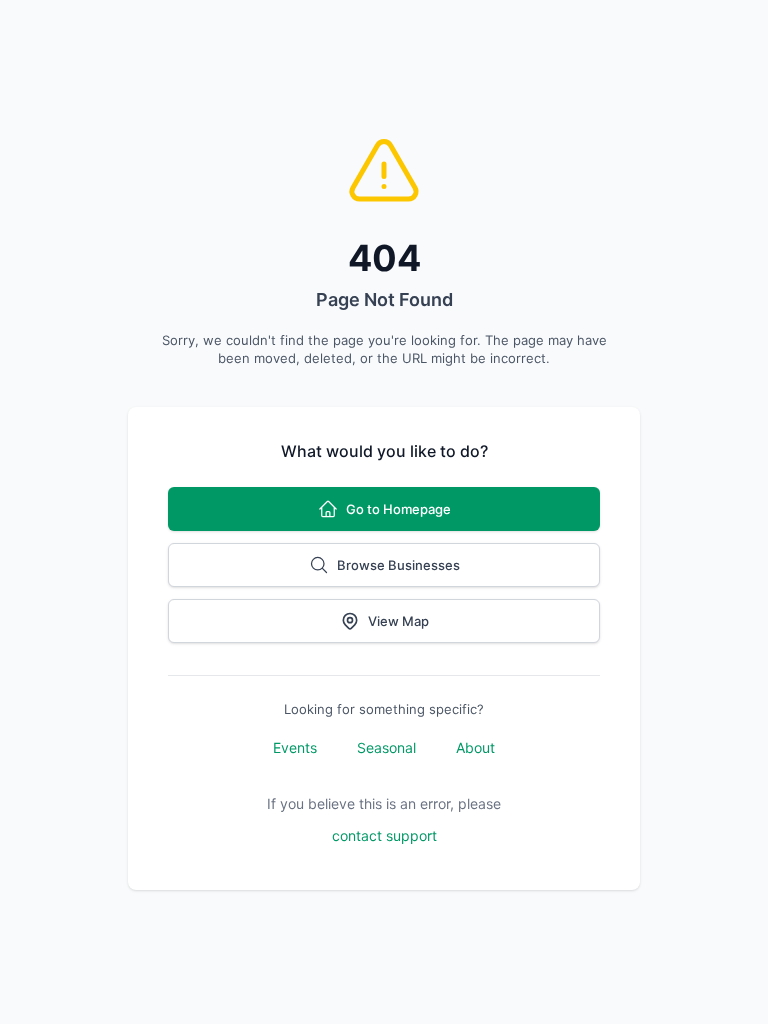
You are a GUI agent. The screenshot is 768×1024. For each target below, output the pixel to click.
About (475, 747)
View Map (398, 621)
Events (295, 747)
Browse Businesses (398, 565)
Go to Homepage (398, 509)
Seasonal (386, 747)
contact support (384, 835)
